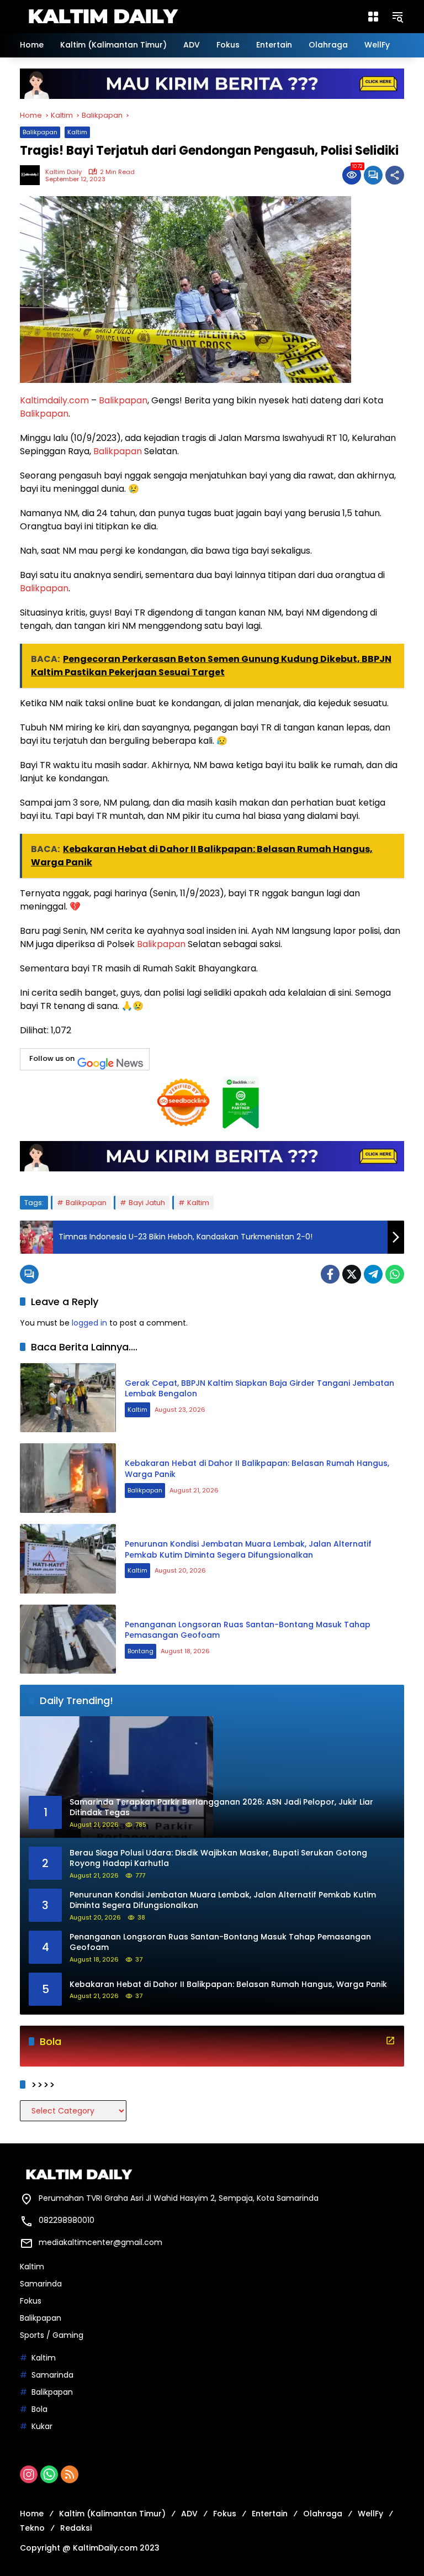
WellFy (370, 2514)
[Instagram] (29, 2474)
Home (32, 2514)
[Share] (395, 175)
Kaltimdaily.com (54, 400)
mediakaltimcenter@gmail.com (100, 2242)
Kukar (42, 2426)
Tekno (32, 2528)
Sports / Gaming (52, 2335)
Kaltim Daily (63, 172)
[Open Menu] (373, 17)
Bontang (141, 1651)
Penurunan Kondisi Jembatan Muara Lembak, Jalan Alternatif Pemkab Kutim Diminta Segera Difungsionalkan (248, 1549)
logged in (89, 1323)
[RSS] (70, 2474)
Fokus (31, 2301)
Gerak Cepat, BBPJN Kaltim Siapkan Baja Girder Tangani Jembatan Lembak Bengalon (259, 1389)
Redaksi (76, 2528)
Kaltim (77, 132)
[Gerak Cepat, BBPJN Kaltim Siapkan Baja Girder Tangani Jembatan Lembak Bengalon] (68, 1398)
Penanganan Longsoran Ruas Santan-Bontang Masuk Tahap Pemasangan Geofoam (248, 1630)
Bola (39, 2409)
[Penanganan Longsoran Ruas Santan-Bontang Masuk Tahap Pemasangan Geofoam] (68, 1639)
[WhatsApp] (395, 1274)
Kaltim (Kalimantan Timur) (112, 2514)
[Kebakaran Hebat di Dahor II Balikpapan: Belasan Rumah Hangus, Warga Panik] (68, 1478)
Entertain (270, 2514)
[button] (397, 17)
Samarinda (41, 2284)
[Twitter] (352, 1274)
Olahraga (323, 2514)
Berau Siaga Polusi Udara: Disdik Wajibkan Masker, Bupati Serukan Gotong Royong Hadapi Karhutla (218, 1859)
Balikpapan (40, 132)
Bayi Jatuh (147, 1203)
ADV (189, 2514)
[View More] (390, 2041)
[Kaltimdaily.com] (103, 16)
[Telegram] (373, 1274)
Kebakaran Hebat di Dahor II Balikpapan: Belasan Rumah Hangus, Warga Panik (257, 1469)
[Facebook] (330, 1274)
